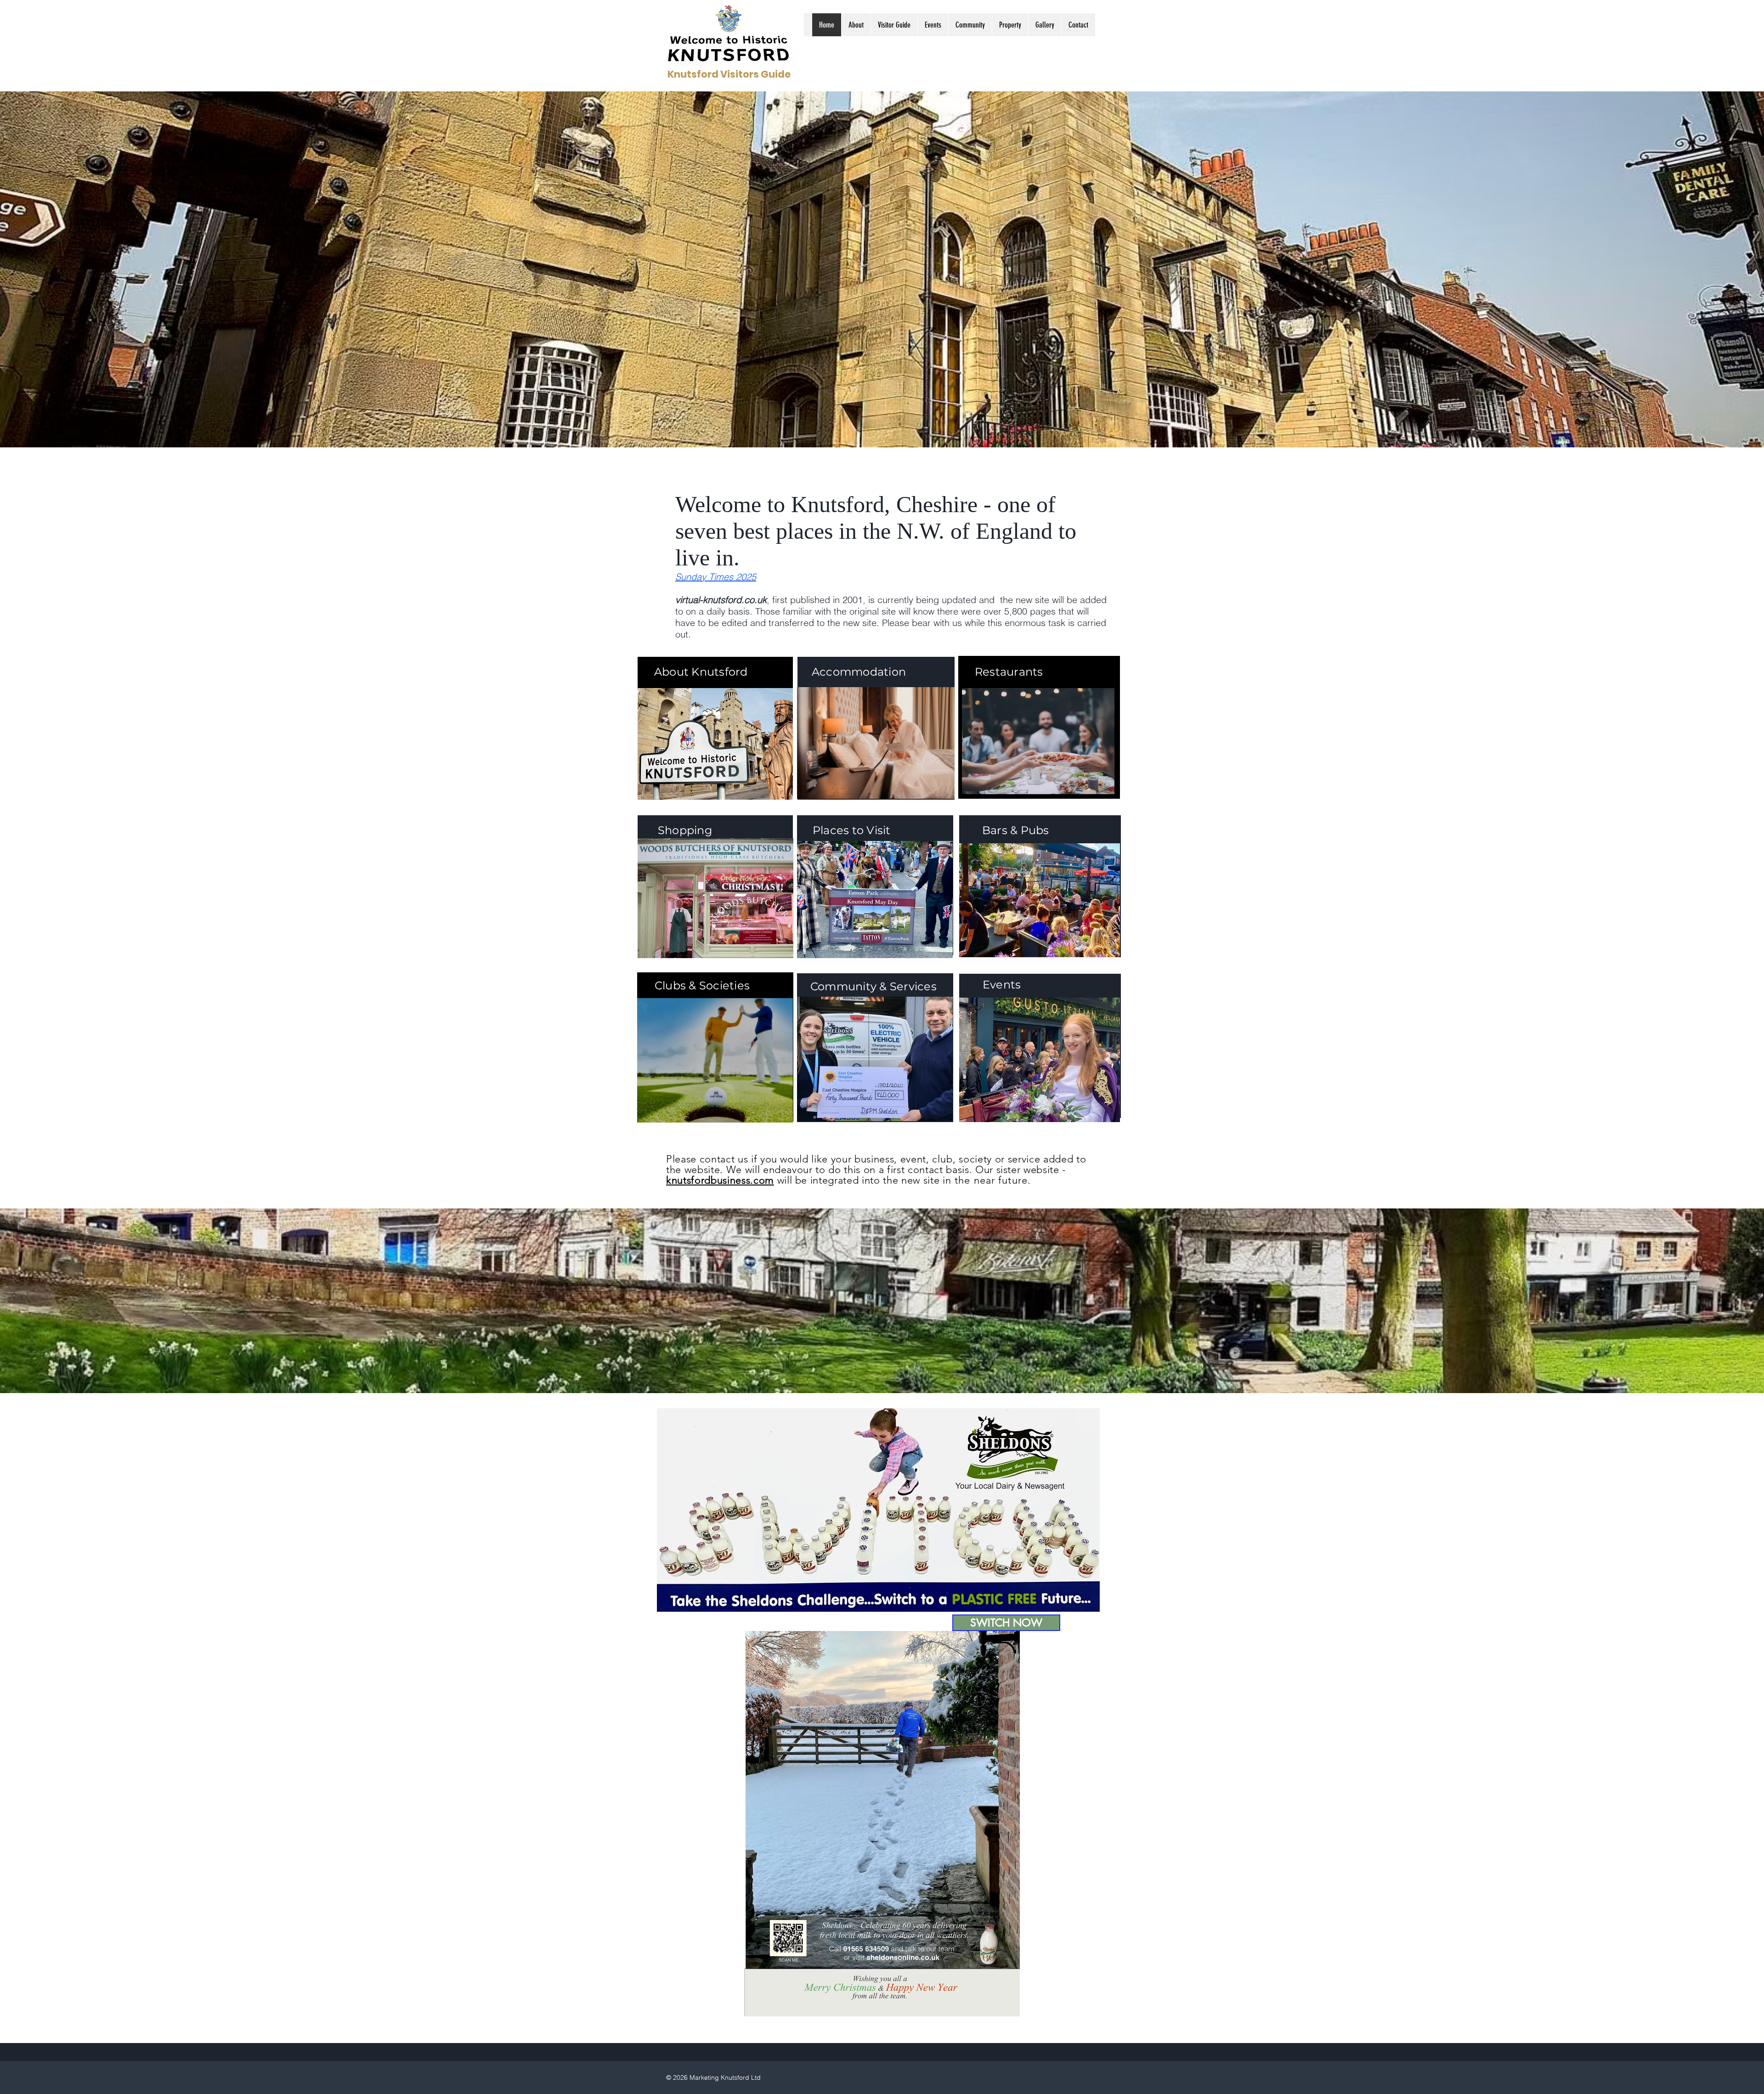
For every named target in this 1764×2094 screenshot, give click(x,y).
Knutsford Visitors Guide (729, 74)
